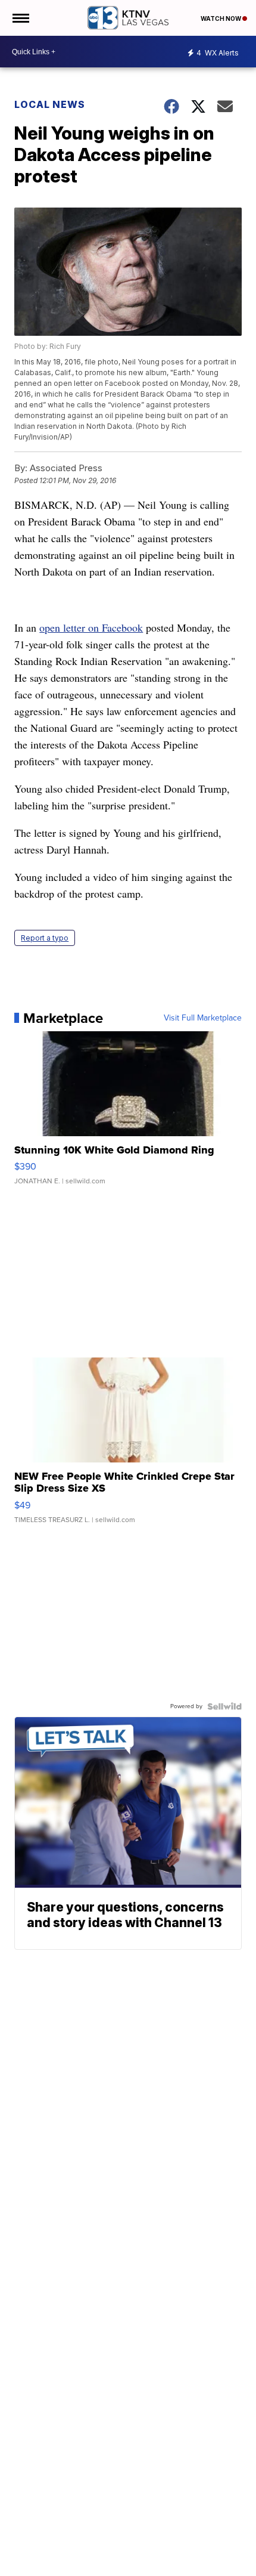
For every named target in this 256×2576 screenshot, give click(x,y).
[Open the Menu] (20, 18)
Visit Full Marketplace (203, 1018)
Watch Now (221, 18)
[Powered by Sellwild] (224, 1706)
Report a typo (45, 938)
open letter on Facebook (91, 627)
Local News (50, 104)
